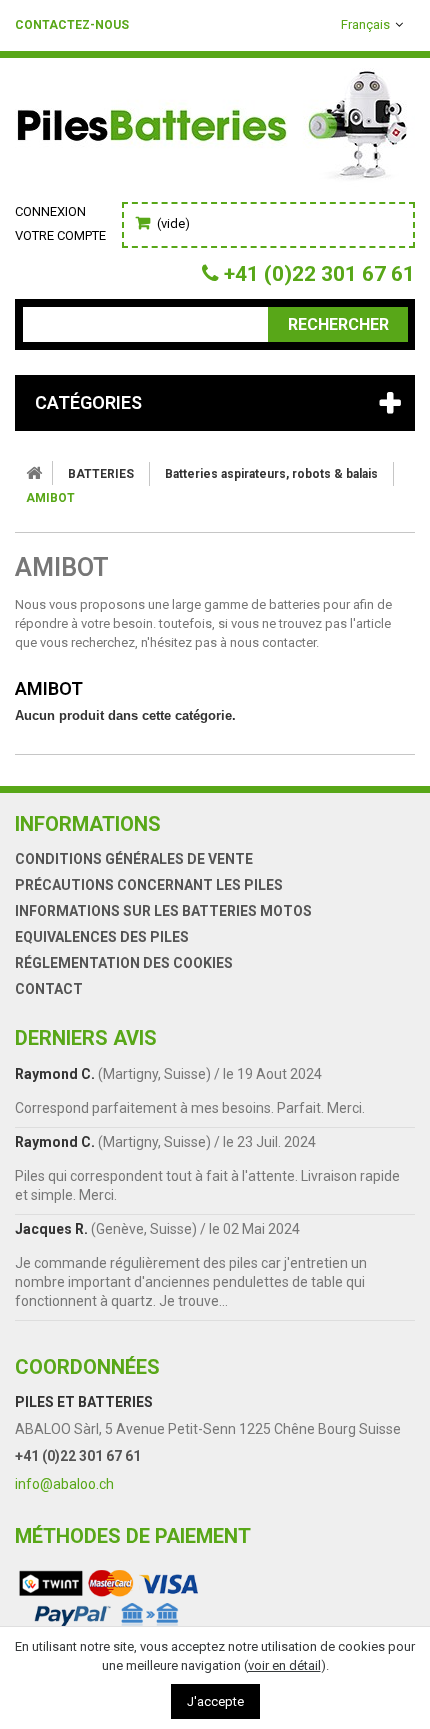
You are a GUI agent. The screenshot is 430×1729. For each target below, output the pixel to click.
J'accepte (215, 1701)
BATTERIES (101, 474)
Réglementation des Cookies (124, 963)
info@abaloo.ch (64, 1484)
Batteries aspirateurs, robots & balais (271, 474)
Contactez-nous (72, 25)
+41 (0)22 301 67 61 (78, 1456)
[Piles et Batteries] (215, 130)
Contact (49, 989)
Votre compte (60, 235)
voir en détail (284, 1665)
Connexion (50, 211)
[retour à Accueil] (34, 473)
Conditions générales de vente (134, 859)
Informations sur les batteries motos (163, 911)
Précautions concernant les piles (149, 885)
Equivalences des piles (102, 937)
